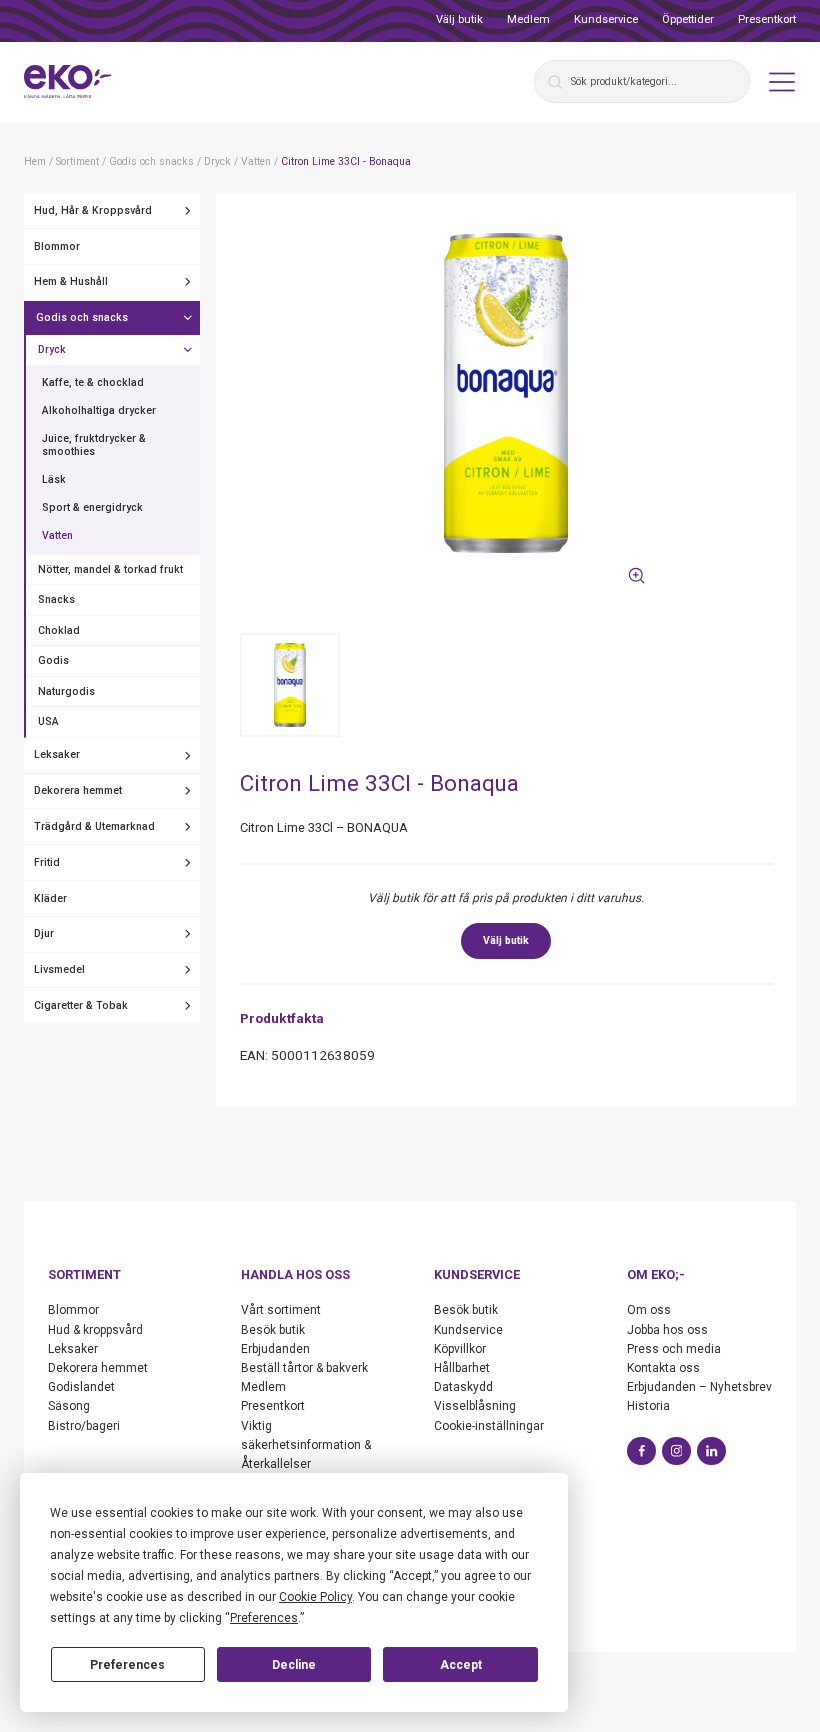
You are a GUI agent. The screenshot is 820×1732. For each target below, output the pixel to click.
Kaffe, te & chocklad (93, 382)
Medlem (528, 19)
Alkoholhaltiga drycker (99, 410)
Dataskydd (463, 1387)
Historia (648, 1406)
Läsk (54, 479)
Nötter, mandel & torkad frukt (110, 569)
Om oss (649, 1310)
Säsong (69, 1406)
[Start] (68, 82)
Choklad (59, 630)
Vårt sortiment (281, 1310)
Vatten (57, 535)
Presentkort (767, 19)
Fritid (47, 862)
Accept (461, 1665)
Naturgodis (66, 691)
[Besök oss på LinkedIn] (711, 1451)
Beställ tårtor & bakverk (304, 1368)
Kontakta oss (663, 1368)
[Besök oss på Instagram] (676, 1451)
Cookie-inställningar (489, 1426)
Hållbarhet (462, 1368)
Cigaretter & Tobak (81, 1005)
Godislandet (81, 1387)
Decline (294, 1665)
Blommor (57, 246)
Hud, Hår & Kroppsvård (93, 210)
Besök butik (273, 1330)
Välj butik (459, 19)
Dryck (52, 349)
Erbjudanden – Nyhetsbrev (699, 1387)
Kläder (50, 898)
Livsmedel (59, 969)
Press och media (674, 1349)
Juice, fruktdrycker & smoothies (94, 445)
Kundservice (606, 19)
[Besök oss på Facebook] (641, 1451)
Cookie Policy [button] (315, 1597)
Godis (53, 660)
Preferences (127, 1665)
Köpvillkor (460, 1349)
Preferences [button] (264, 1618)
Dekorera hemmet (78, 790)
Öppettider (688, 19)
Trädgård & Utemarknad (94, 826)
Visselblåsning (475, 1406)
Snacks (56, 599)
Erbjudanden (275, 1349)
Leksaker (57, 754)
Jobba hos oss (667, 1330)
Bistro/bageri (84, 1426)
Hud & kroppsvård (95, 1330)
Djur (44, 933)
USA (48, 721)
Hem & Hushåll (71, 281)
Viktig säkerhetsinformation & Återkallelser (306, 1445)
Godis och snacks (82, 317)
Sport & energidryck (92, 507)
